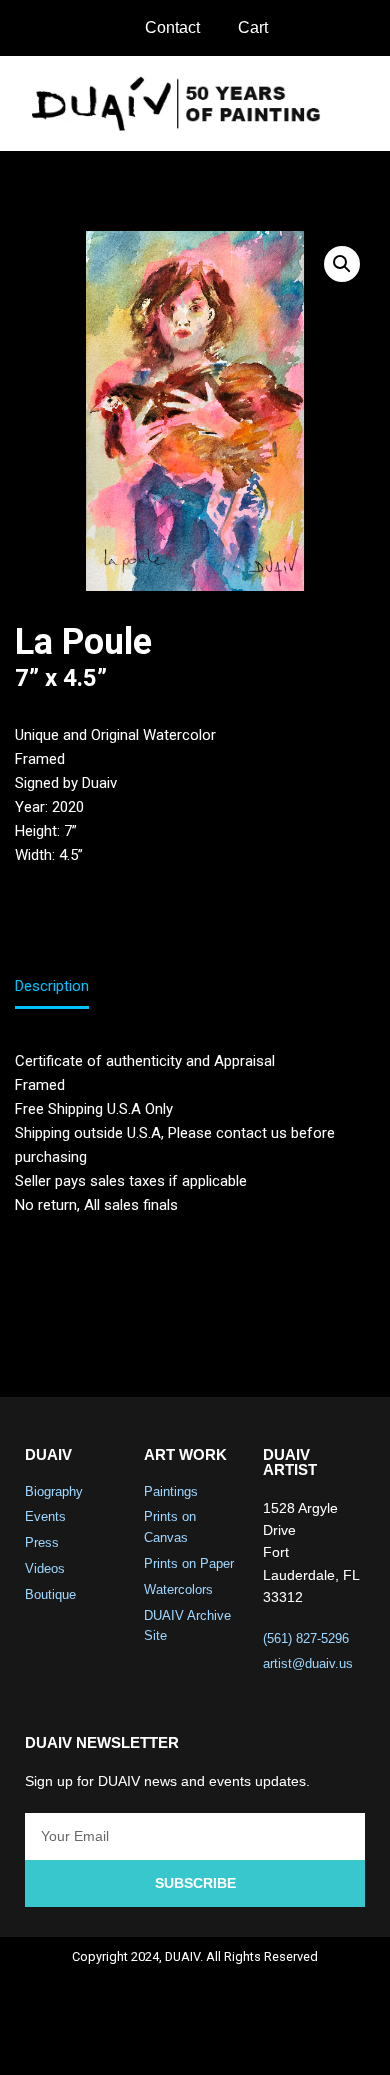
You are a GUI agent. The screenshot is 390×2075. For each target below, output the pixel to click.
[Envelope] (275, 2041)
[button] (361, 103)
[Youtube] (222, 2041)
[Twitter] (169, 2041)
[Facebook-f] (116, 2041)
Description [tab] (52, 986)
